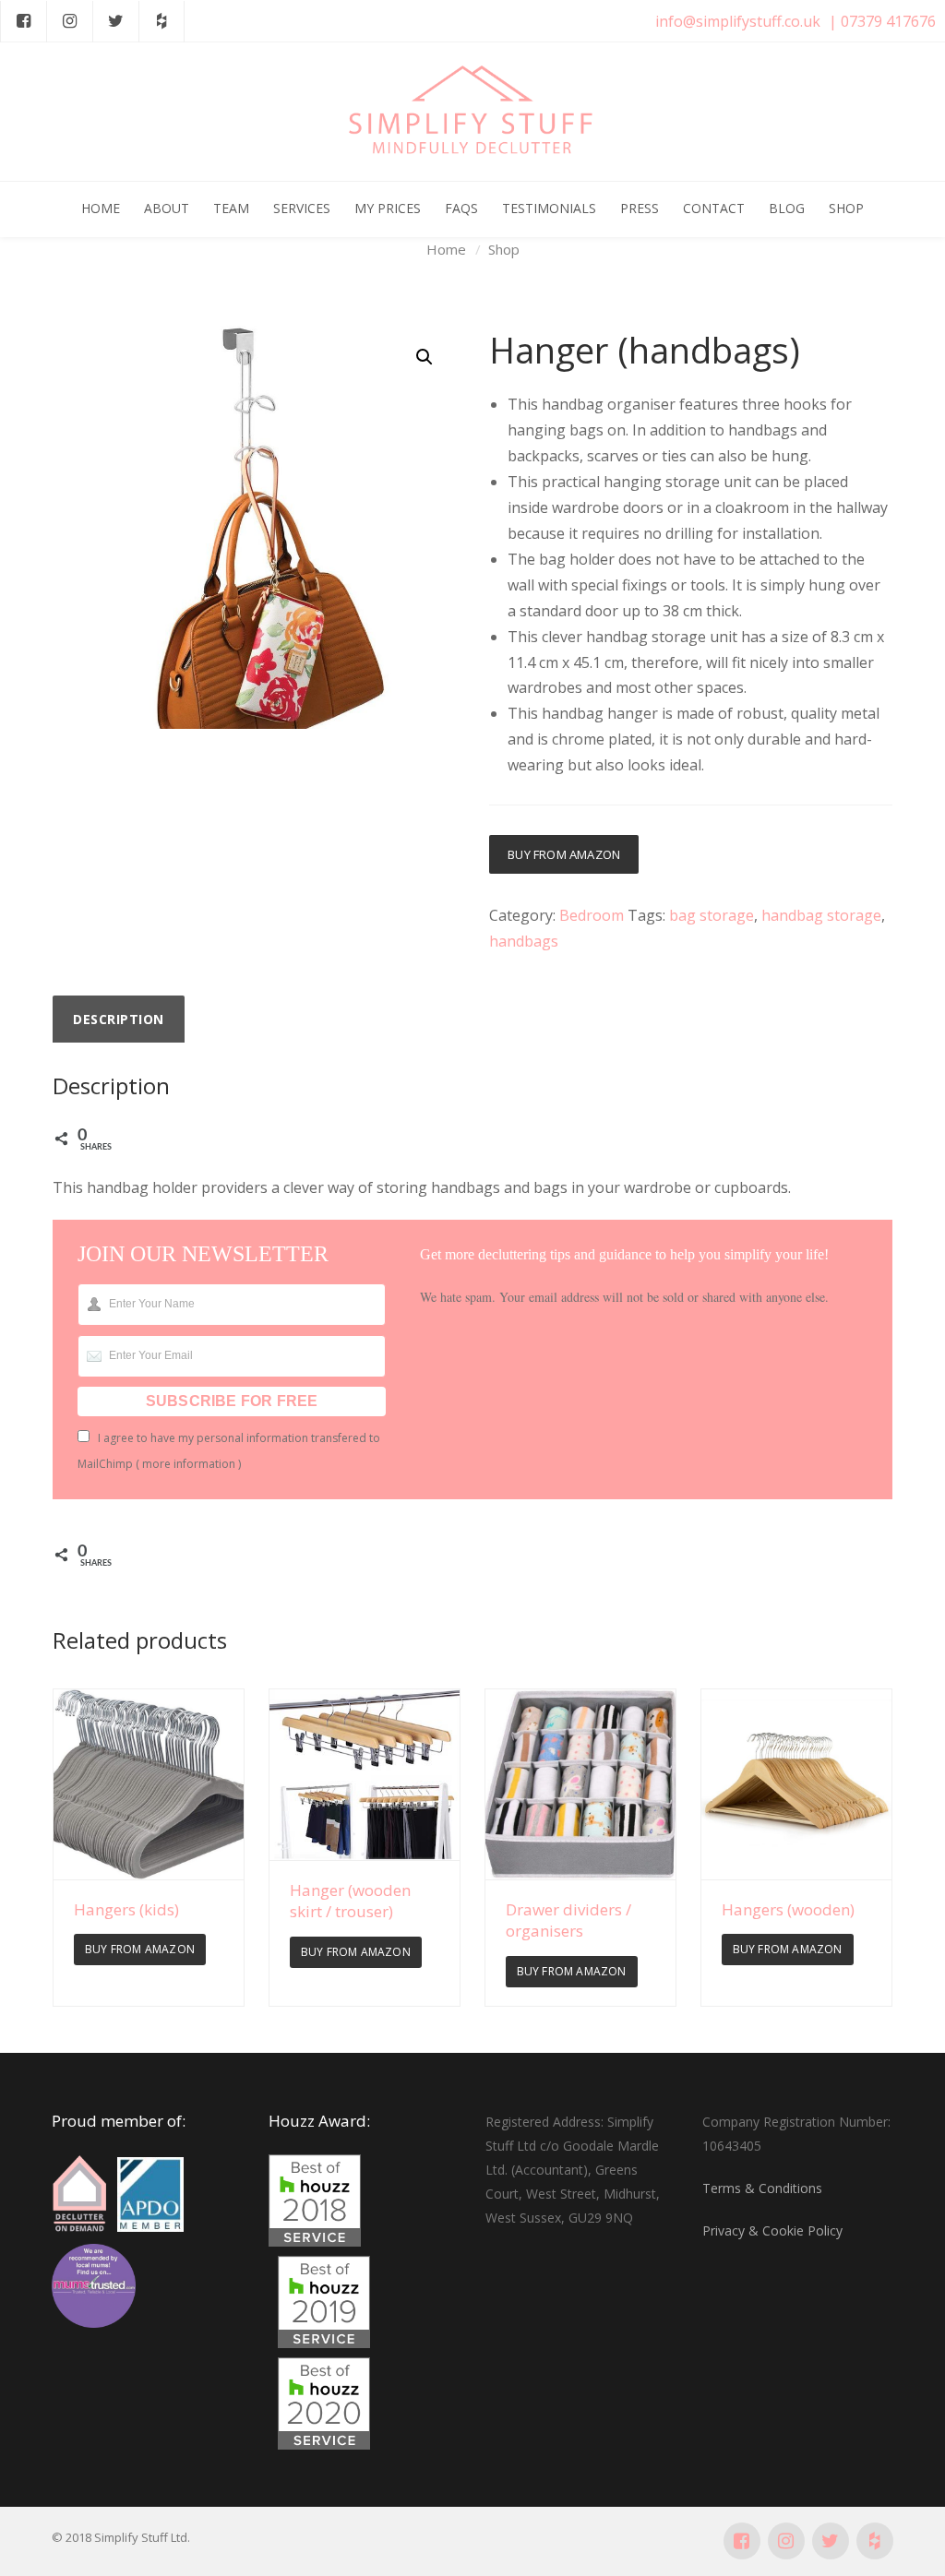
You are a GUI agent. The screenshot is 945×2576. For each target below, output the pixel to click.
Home (446, 249)
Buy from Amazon (564, 854)
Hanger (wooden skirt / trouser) (350, 1901)
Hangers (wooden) (788, 1909)
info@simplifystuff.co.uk (738, 21)
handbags (524, 941)
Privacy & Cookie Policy (772, 2230)
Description (119, 1019)
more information (189, 1464)
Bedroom (592, 915)
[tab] (119, 1020)
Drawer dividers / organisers (568, 1920)
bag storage (712, 915)
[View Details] (149, 1784)
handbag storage (821, 915)
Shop (504, 249)
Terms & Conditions (762, 2188)
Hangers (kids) (126, 1909)
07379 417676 (888, 21)
